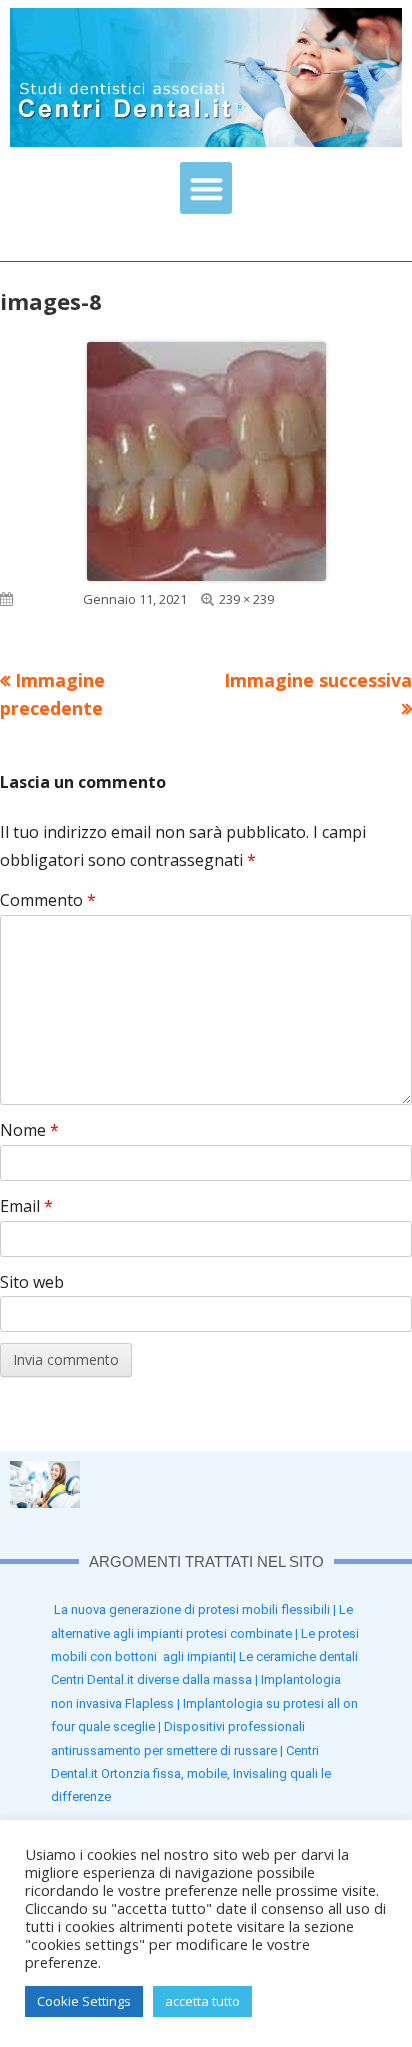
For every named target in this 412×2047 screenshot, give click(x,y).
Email (26, 1206)
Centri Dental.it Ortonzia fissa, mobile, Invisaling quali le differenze (191, 1774)
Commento (48, 900)
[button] (206, 188)
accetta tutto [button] (202, 2001)
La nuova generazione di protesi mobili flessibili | (196, 1609)
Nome (29, 1130)
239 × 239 (246, 599)
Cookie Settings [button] (84, 2001)
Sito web (32, 1282)
